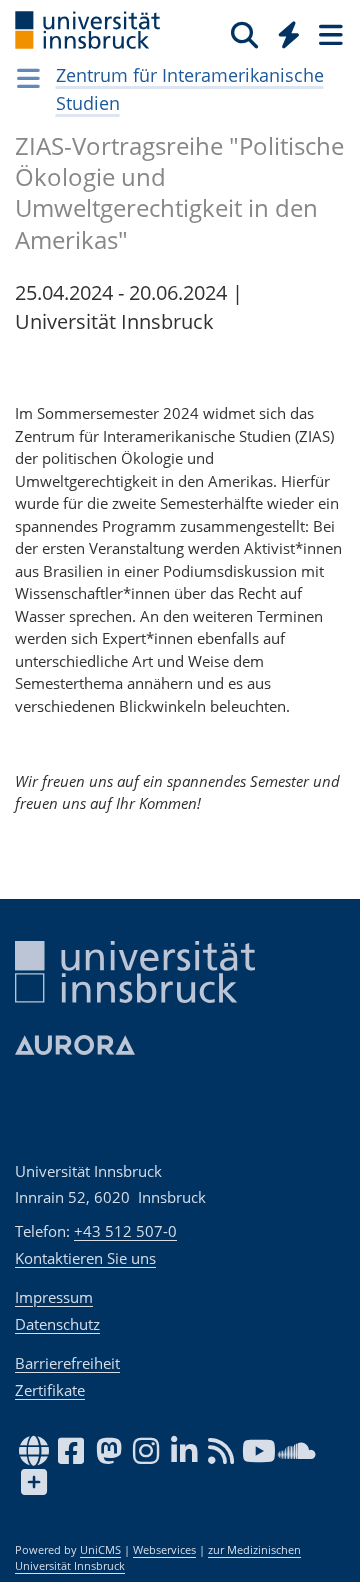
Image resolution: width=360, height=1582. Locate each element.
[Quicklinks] (289, 34)
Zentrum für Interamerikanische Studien (190, 89)
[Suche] (244, 34)
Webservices (164, 1550)
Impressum (54, 1297)
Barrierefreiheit (67, 1363)
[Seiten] (329, 34)
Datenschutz (57, 1324)
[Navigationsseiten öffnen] (28, 78)
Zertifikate (50, 1390)
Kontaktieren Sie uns (85, 1258)
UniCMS (100, 1550)
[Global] (283, 31)
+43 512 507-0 (125, 1231)
